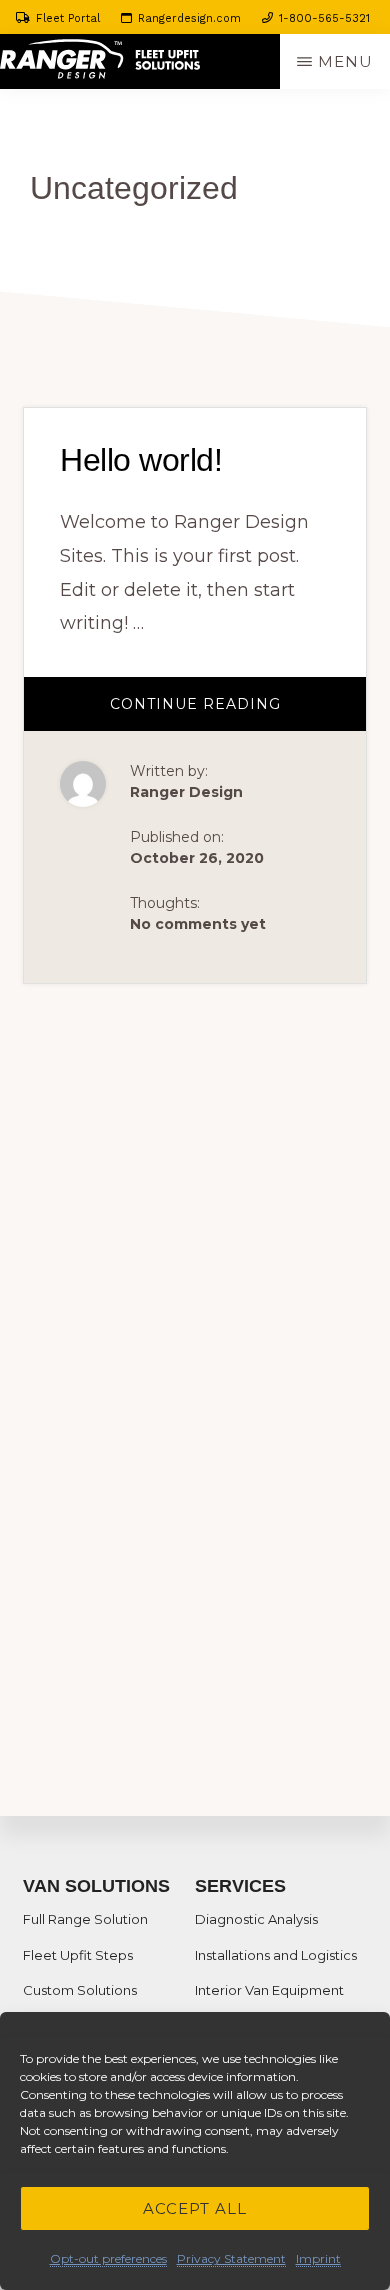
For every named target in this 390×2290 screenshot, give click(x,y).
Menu (345, 61)
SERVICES (240, 1886)
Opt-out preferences (108, 2258)
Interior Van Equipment (269, 1990)
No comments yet (198, 924)
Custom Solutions (80, 1990)
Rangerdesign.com (189, 18)
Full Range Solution (85, 1919)
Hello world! (141, 460)
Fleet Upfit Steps (78, 1955)
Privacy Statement (231, 2258)
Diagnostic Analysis (256, 1919)
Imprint (318, 2258)
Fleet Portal (68, 18)
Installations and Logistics (276, 1955)
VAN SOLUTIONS (96, 1886)
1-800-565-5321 (324, 18)
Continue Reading (229, 712)
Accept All (195, 2208)
